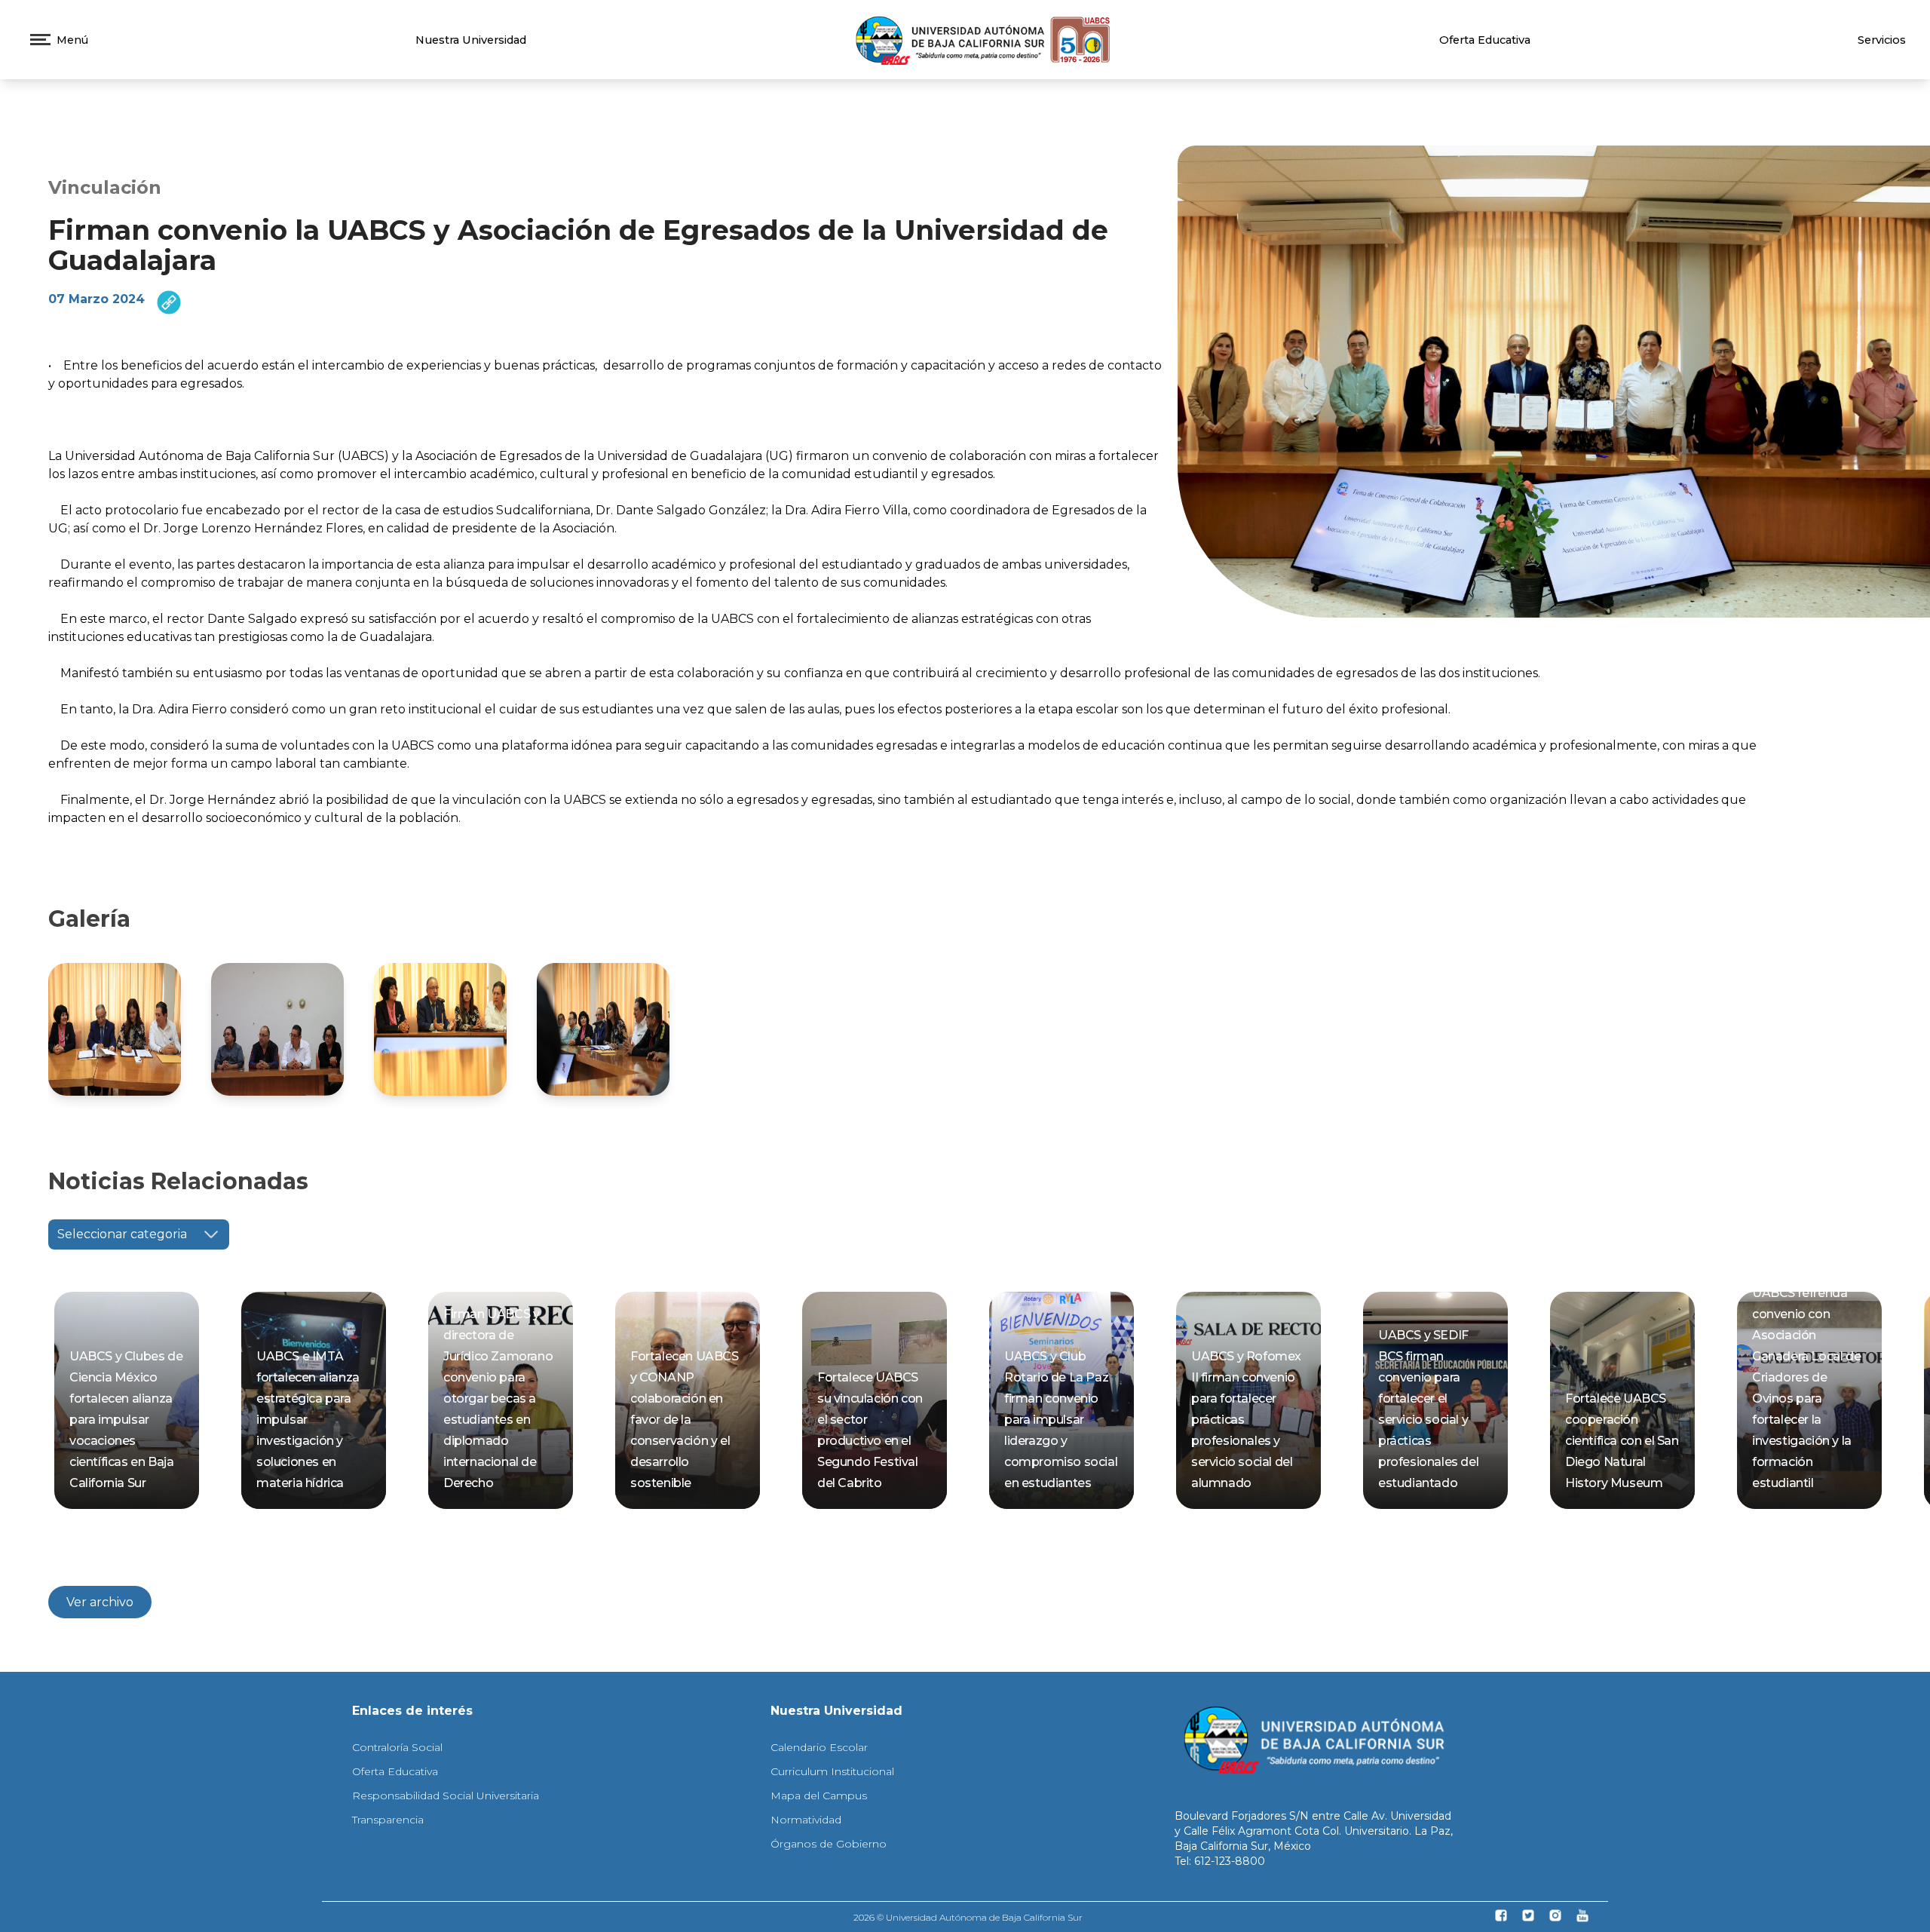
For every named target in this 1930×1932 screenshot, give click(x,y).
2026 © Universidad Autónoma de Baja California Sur (968, 1917)
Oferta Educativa (1485, 40)
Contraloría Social (397, 1747)
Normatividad (806, 1820)
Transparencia (388, 1820)
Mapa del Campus (819, 1796)
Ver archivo (100, 1602)
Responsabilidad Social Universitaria (446, 1796)
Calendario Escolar (819, 1747)
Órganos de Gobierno (829, 1844)
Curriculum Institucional (832, 1771)
